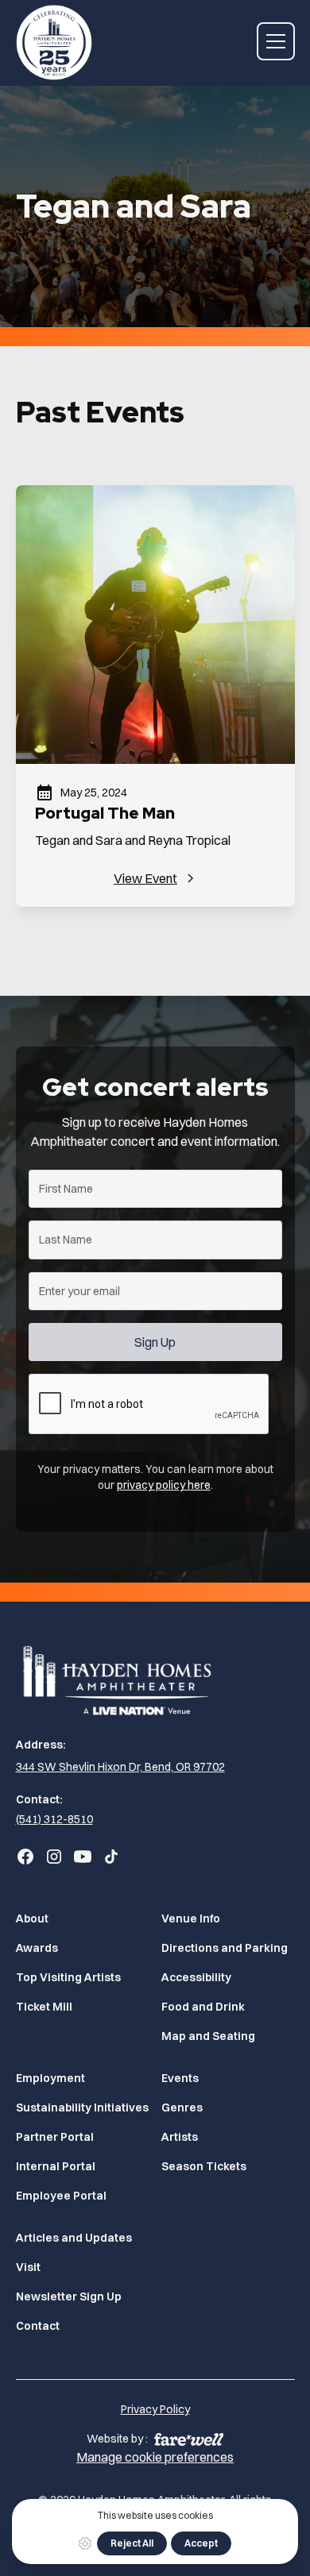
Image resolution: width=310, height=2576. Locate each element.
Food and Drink (203, 2007)
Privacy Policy (155, 2409)
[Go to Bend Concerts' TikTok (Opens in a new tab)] (111, 1857)
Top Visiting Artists (68, 1977)
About (32, 1919)
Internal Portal (56, 2166)
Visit (28, 2267)
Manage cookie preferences (155, 2457)
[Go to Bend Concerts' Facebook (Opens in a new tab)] (25, 1857)
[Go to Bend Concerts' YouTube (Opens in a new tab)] (83, 1857)
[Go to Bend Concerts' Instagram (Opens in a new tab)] (54, 1857)
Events (180, 2078)
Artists (180, 2137)
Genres (182, 2107)
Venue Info (191, 1919)
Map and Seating (208, 2036)
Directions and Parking (225, 1948)
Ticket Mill (44, 2007)
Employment (50, 2078)
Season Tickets (204, 2166)
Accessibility (196, 1977)
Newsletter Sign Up (69, 2296)
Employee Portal (61, 2196)
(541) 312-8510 (54, 1819)
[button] (276, 41)
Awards (37, 1948)
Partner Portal (55, 2137)
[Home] (155, 1679)
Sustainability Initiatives (82, 2107)
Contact (38, 2326)
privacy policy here (164, 1485)
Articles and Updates (74, 2238)
